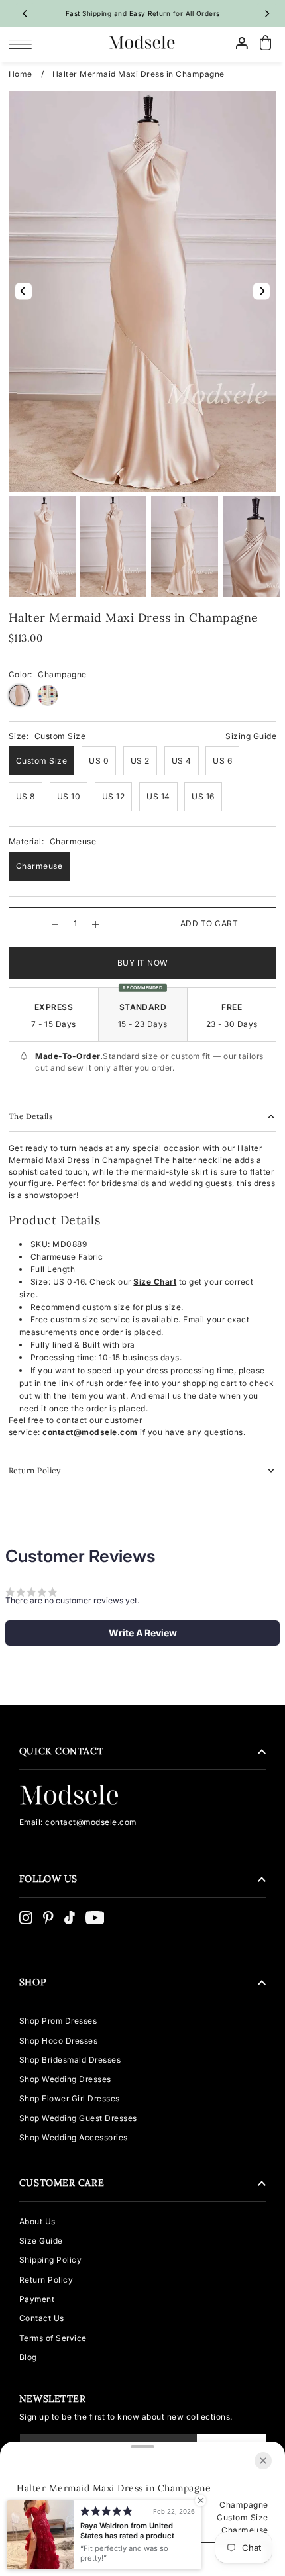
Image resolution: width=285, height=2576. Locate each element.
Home (21, 74)
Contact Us (42, 2318)
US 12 (114, 796)
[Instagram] (26, 1918)
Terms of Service (53, 2338)
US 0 (99, 761)
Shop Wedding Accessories (74, 2137)
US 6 (222, 761)
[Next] (266, 13)
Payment (37, 2299)
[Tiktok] (70, 1918)
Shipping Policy (51, 2260)
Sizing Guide (251, 736)
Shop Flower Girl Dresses (70, 2098)
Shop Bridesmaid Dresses (70, 2060)
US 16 (203, 796)
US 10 (69, 796)
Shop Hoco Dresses (59, 2041)
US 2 (140, 761)
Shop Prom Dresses (58, 2021)
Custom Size (42, 761)
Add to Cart (209, 923)
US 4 (182, 761)
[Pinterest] (48, 1918)
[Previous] (25, 13)
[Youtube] (95, 1918)
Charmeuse (39, 866)
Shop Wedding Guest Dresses (78, 2118)
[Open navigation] (24, 44)
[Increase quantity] (95, 924)
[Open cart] (265, 43)
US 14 (158, 796)
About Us (37, 2221)
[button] (142, 1633)
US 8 (26, 796)
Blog (28, 2357)
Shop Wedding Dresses (65, 2079)
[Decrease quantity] (55, 924)
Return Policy (46, 2280)
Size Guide (41, 2241)
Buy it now (143, 963)
